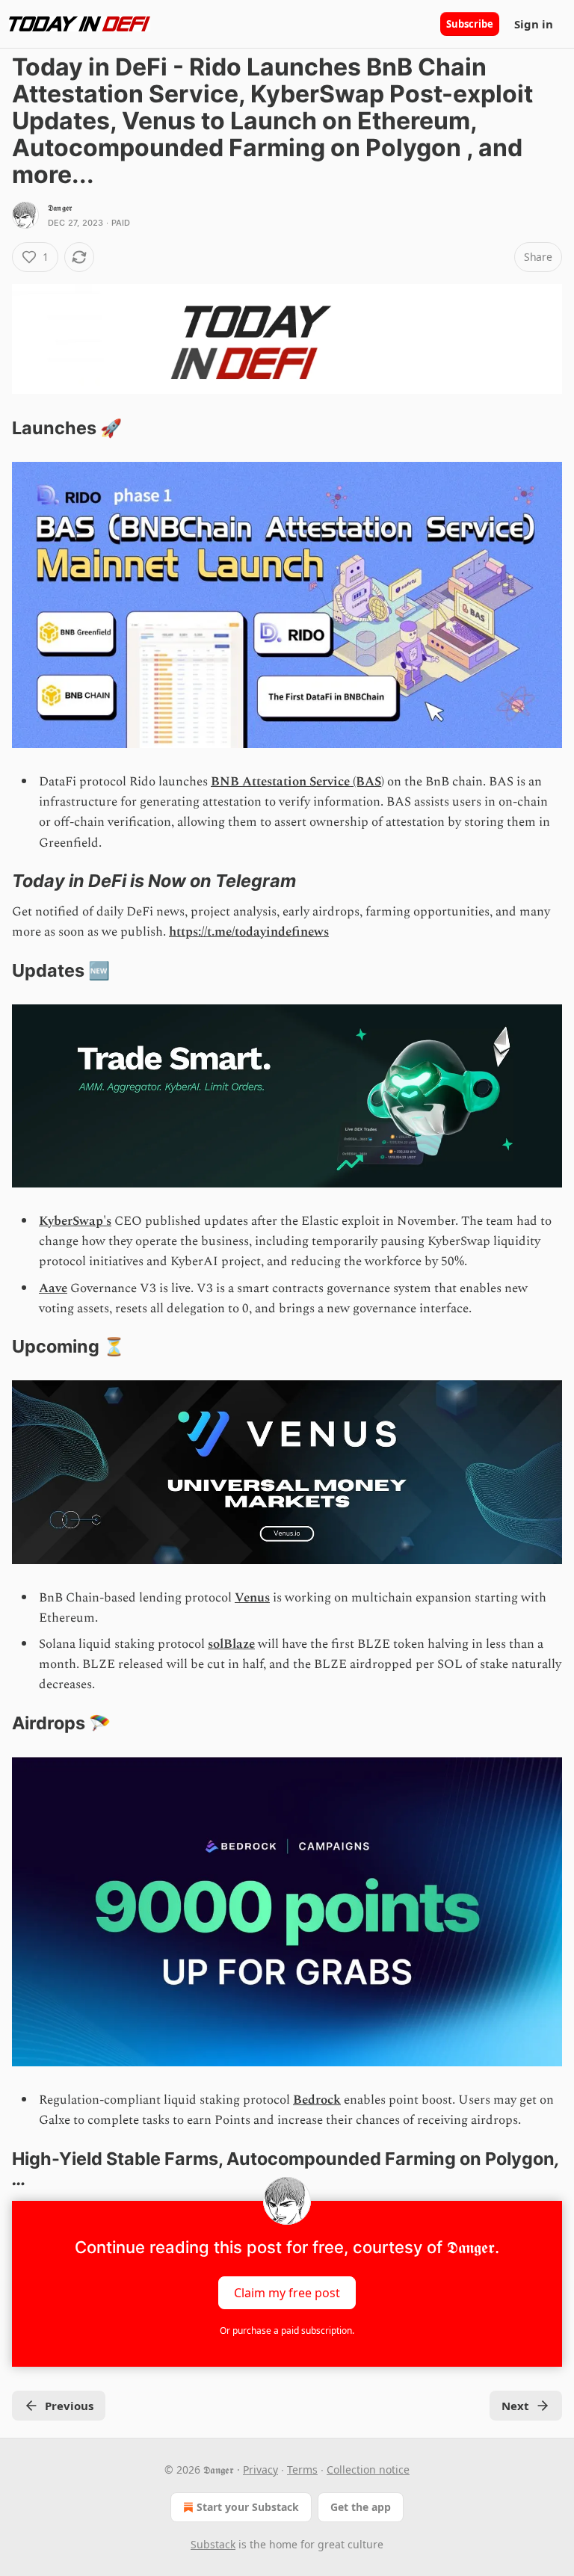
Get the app (361, 2507)
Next (515, 2406)
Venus (252, 1598)
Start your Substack (248, 2507)
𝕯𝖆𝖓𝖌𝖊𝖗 (60, 208)
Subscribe (470, 24)
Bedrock (317, 2100)
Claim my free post (287, 2293)
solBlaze (231, 1644)
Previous (69, 2406)
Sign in (534, 24)
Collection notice (368, 2470)
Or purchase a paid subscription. (287, 2331)
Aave (53, 1288)
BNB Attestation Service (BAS (296, 782)
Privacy (260, 2470)
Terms (302, 2470)
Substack (213, 2544)
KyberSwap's (75, 1221)
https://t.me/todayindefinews (249, 932)
